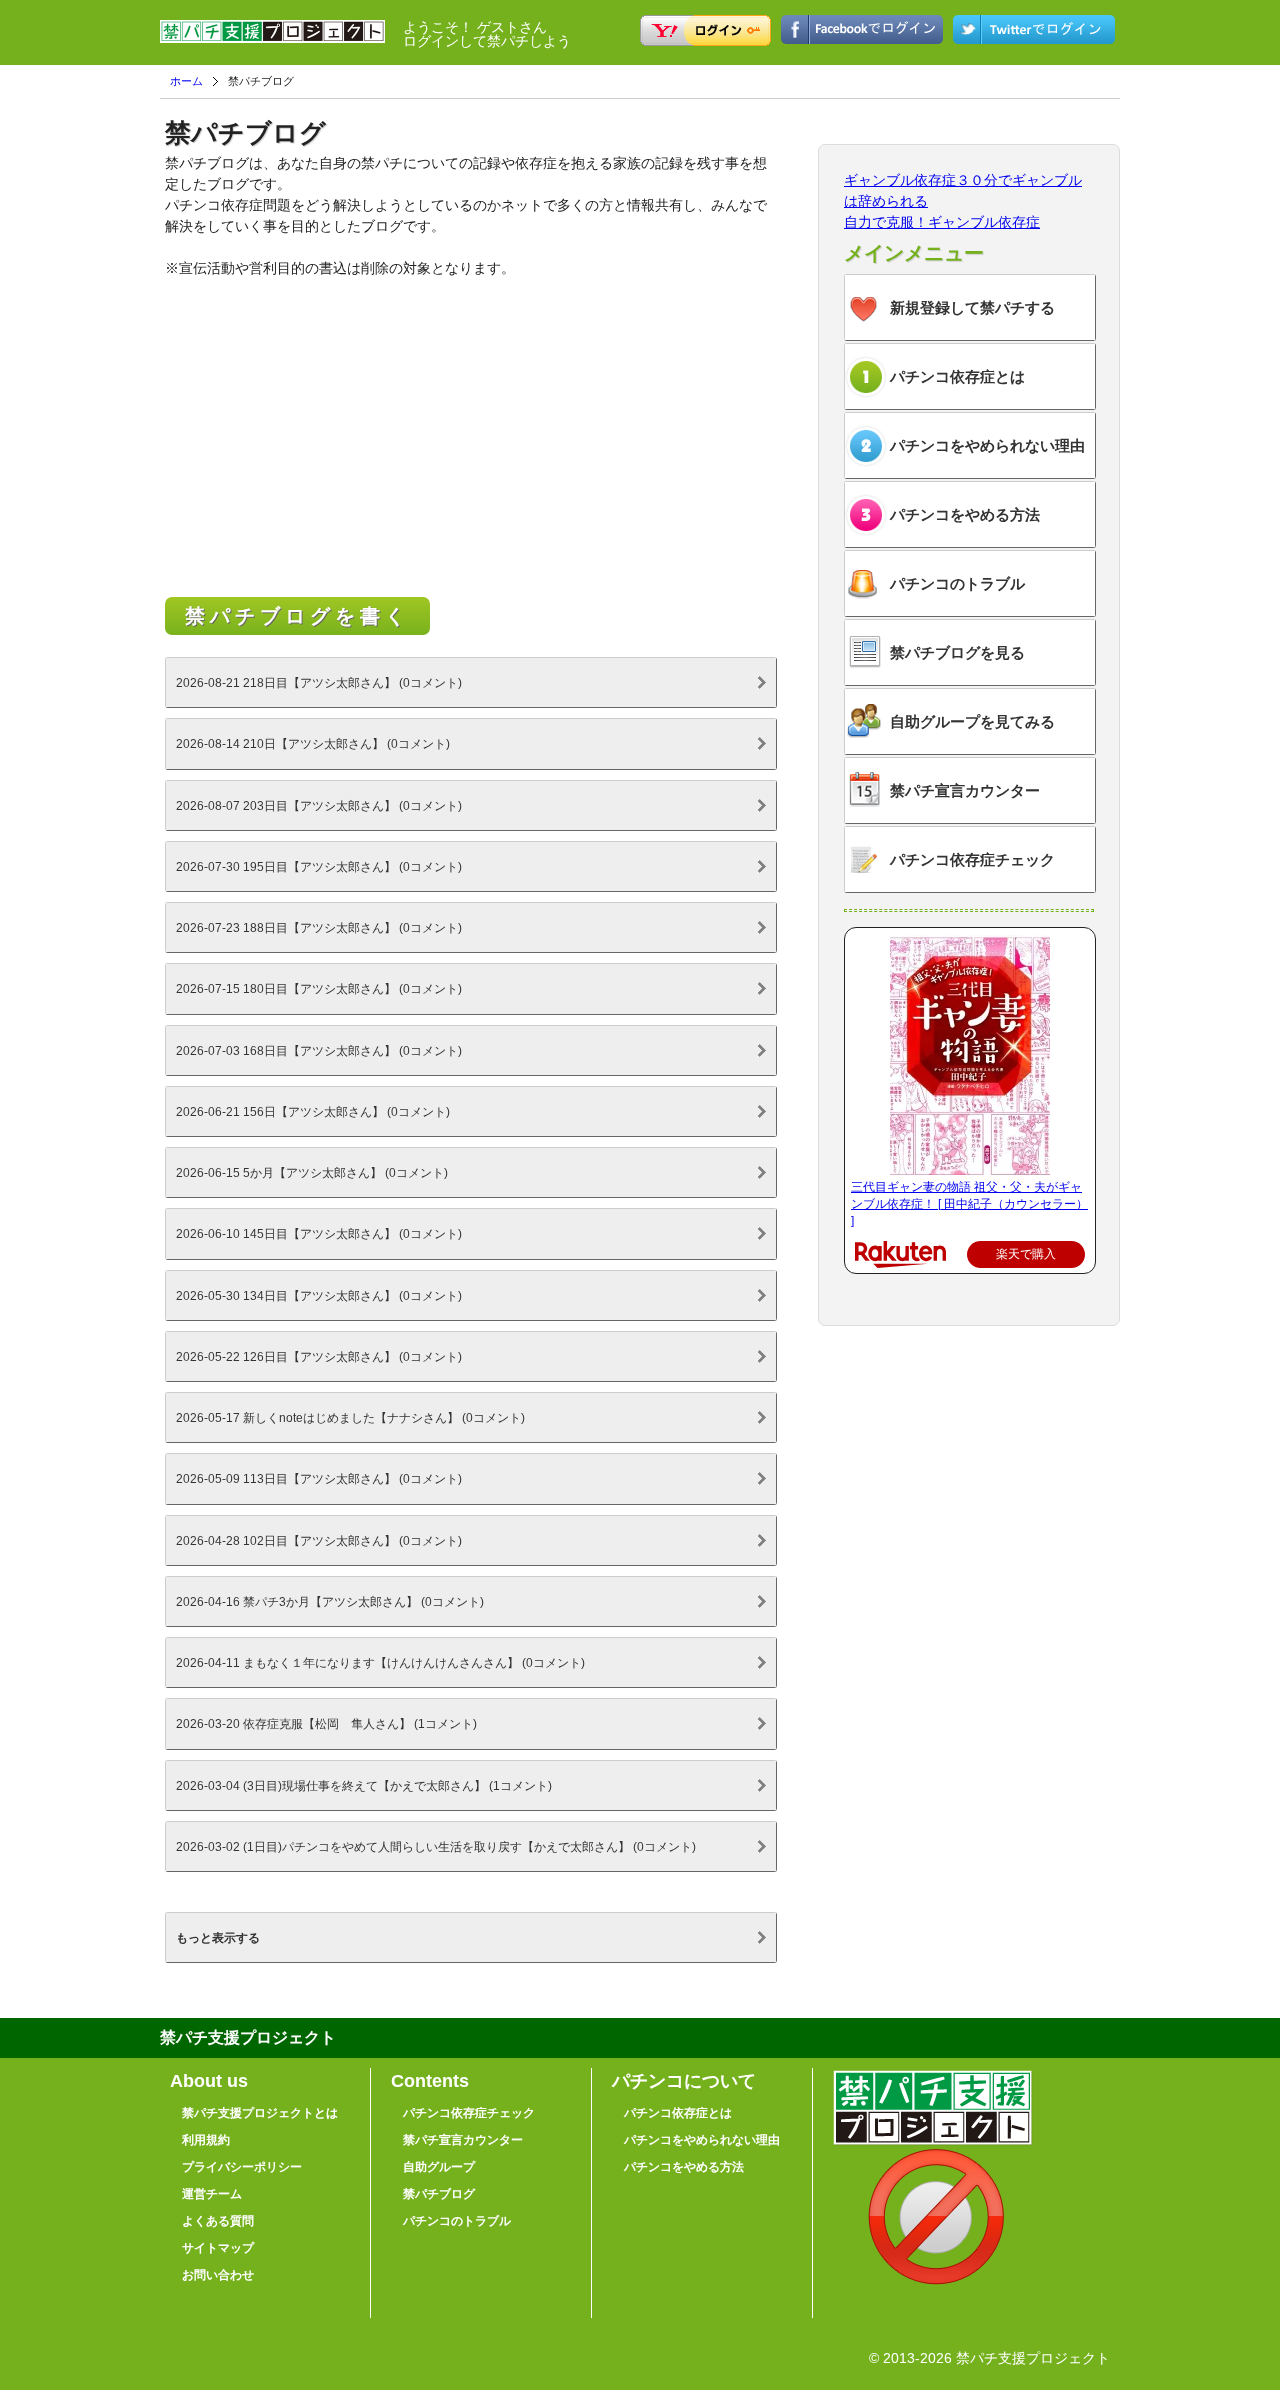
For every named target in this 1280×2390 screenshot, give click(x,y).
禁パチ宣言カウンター (965, 790)
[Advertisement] (470, 440)
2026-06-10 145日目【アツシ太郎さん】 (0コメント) (319, 1233)
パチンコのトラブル (957, 583)
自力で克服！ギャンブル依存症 (942, 222)
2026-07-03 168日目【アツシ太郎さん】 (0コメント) (319, 1050)
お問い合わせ (218, 2275)
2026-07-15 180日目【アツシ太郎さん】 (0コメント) (319, 988)
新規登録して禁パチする (972, 307)
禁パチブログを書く (297, 616)
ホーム (186, 81)
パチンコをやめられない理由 (987, 445)
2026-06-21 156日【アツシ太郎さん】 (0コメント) (313, 1111)
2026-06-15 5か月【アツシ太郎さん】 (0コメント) (312, 1172)
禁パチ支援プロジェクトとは (260, 2113)
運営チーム (212, 2194)
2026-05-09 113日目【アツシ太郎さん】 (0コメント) (319, 1478)
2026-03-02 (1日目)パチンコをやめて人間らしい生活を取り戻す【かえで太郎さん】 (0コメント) (436, 1846)
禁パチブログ (439, 2194)
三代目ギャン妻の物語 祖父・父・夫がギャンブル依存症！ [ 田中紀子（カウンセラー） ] (969, 1204)
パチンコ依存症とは (957, 376)
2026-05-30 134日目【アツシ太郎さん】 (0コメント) (319, 1295)
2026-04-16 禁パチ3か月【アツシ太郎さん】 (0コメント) (330, 1601)
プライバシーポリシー (242, 2167)
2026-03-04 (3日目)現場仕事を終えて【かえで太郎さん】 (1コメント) (364, 1785)
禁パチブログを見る (957, 652)
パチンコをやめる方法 (965, 514)
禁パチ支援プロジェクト (272, 40)
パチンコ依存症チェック (972, 859)
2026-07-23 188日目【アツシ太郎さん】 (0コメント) (319, 927)
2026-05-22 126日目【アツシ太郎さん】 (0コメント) (319, 1356)
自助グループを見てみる (972, 721)
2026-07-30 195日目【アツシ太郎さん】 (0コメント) (319, 866)
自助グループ (439, 2167)
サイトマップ (218, 2248)
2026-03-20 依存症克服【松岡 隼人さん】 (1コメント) (326, 1723)
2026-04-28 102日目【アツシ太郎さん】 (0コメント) (319, 1540)
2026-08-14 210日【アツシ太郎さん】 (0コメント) (313, 743)
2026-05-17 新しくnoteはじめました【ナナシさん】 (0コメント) (350, 1417)
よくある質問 (218, 2221)
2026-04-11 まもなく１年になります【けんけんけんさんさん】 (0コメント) (380, 1662)
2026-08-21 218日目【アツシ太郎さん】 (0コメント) (319, 682)
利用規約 (206, 2140)
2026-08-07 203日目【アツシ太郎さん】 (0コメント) (319, 805)
